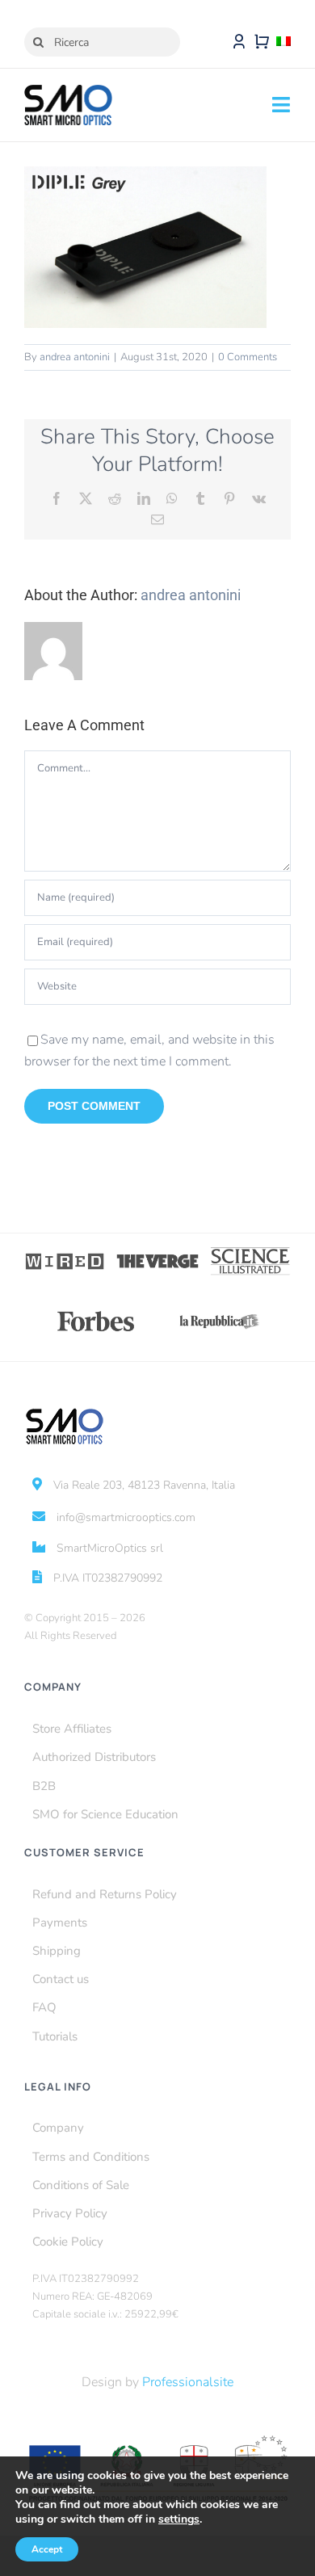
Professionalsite (188, 2382)
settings (179, 2519)
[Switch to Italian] (283, 42)
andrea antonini (75, 357)
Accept (47, 2549)
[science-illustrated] (250, 1252)
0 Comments (248, 357)
